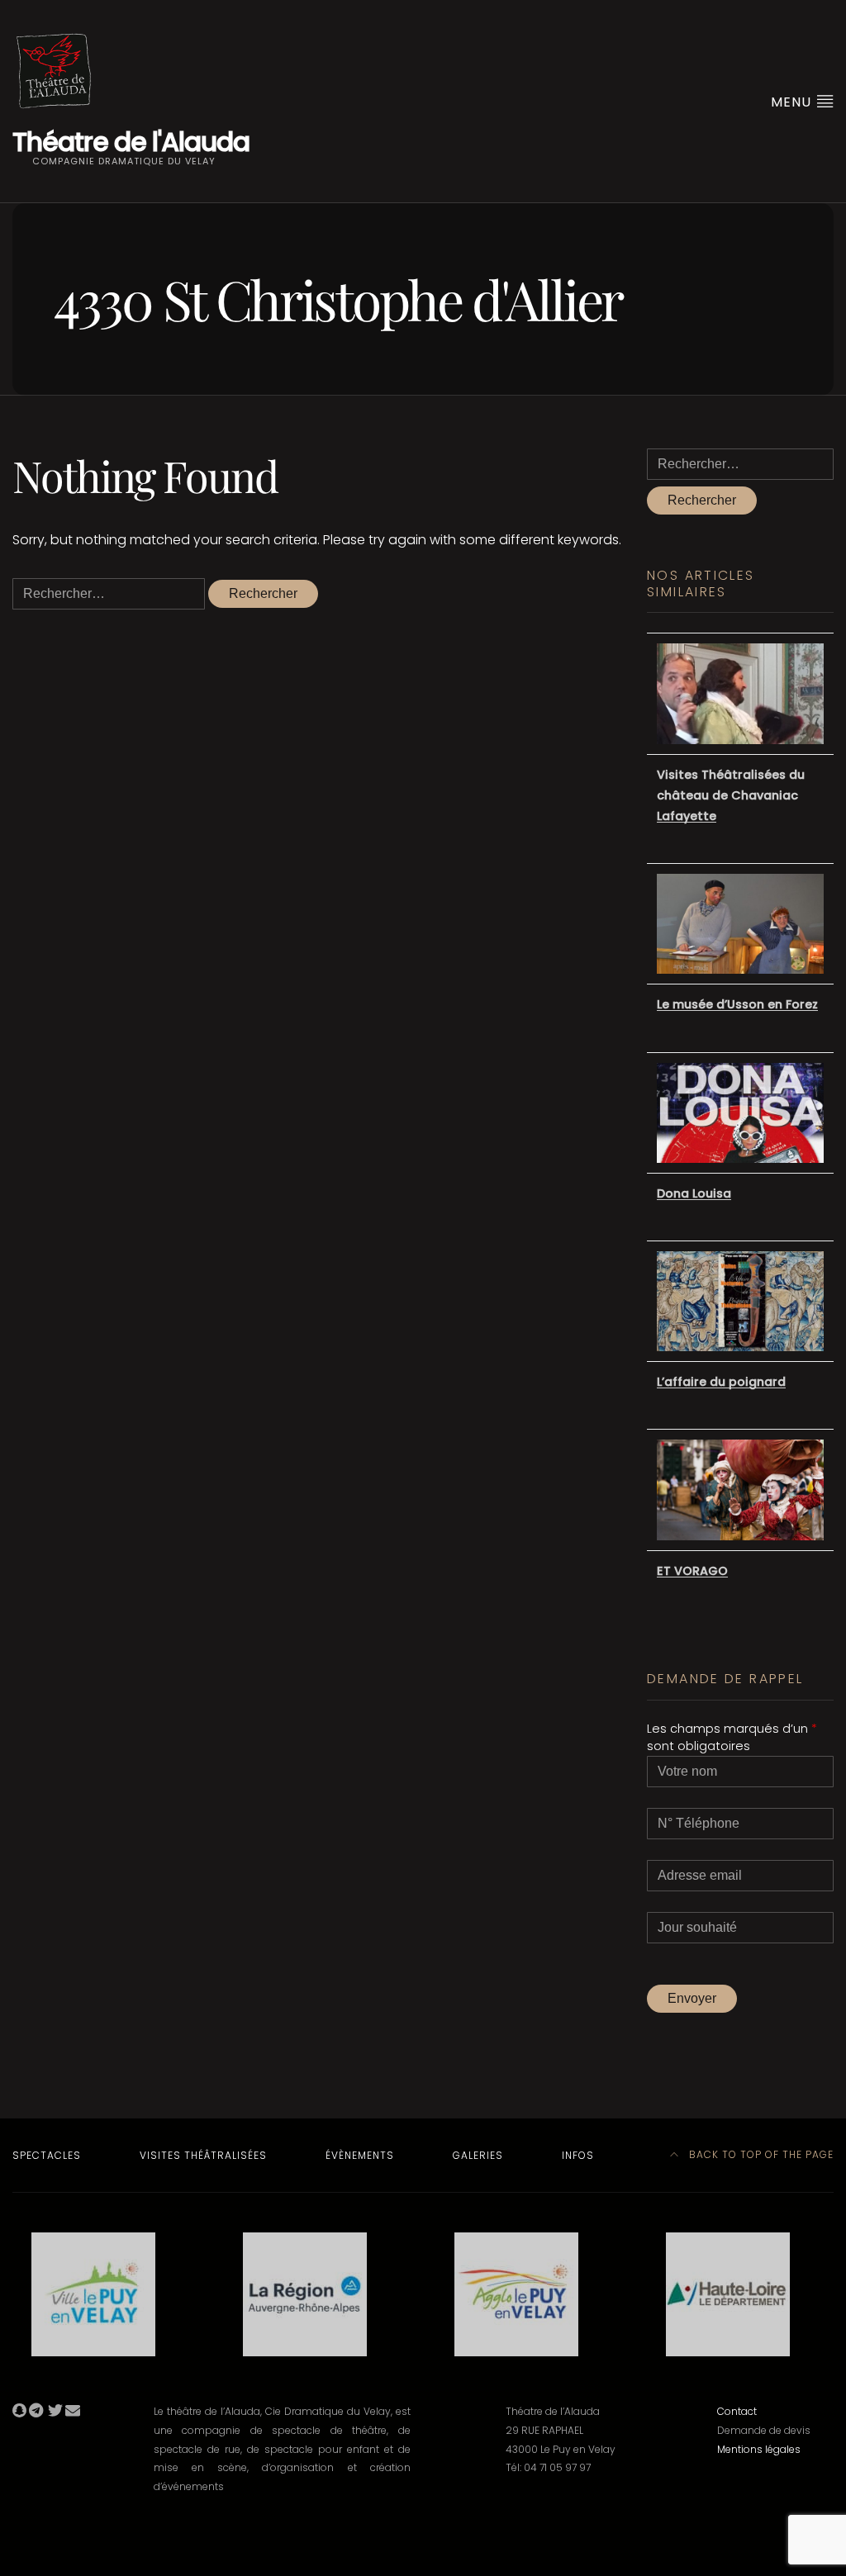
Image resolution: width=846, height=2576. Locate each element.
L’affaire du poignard (721, 1382)
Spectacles (47, 2155)
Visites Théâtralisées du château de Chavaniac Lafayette (731, 795)
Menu (793, 102)
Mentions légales (759, 2449)
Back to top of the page (760, 2154)
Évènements (360, 2155)
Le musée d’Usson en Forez (737, 1004)
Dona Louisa (694, 1193)
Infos (578, 2155)
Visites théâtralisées (203, 2155)
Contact (737, 2411)
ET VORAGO (692, 1571)
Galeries (478, 2155)
